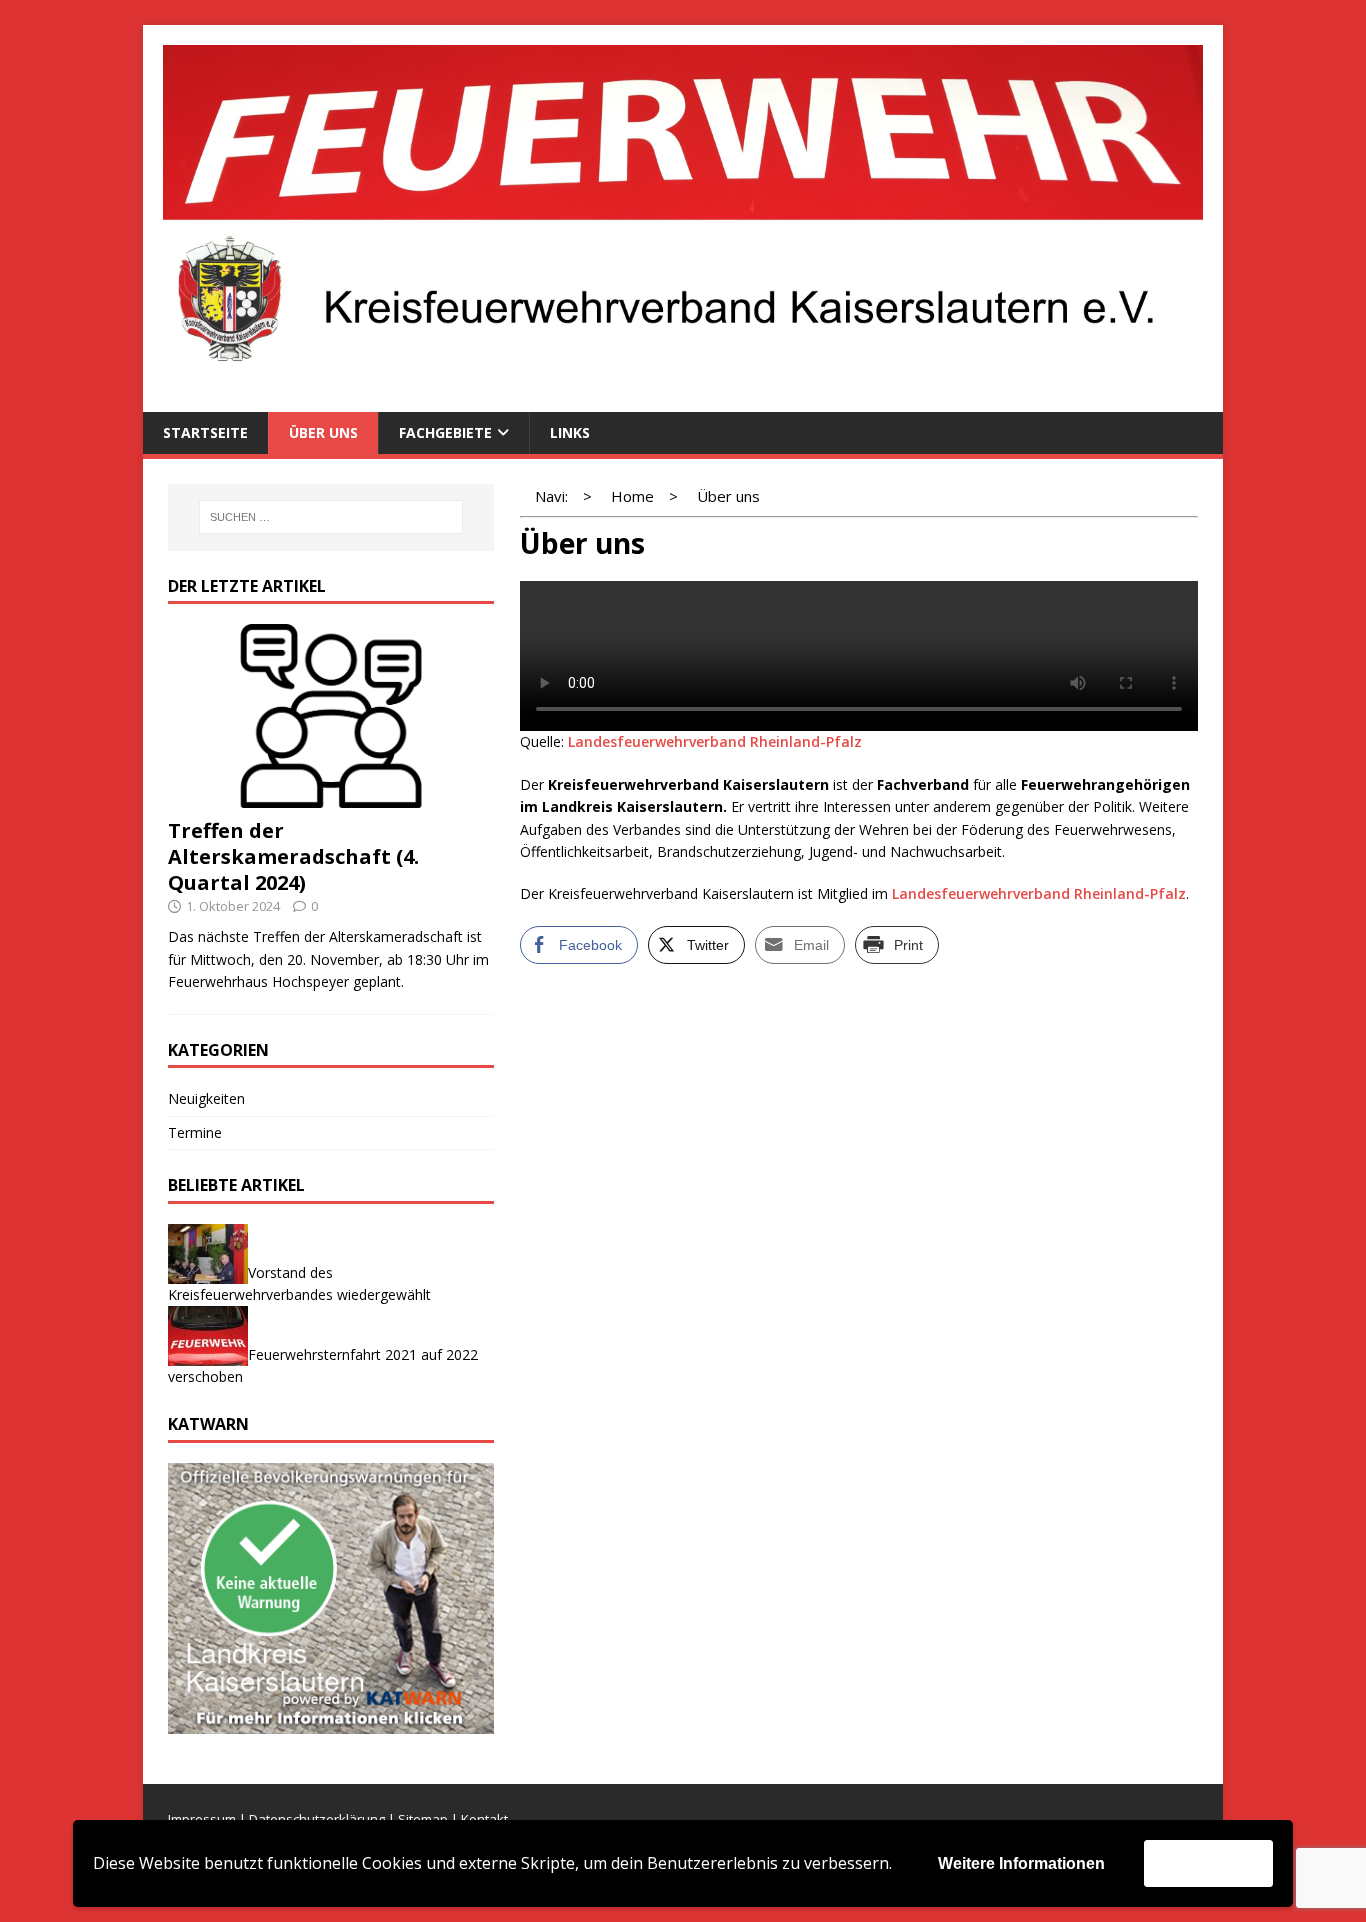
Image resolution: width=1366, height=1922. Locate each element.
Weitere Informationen (1021, 1863)
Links (570, 432)
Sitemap (423, 1819)
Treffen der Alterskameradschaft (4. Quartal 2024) (293, 856)
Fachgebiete (445, 432)
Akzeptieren (1208, 1862)
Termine (195, 1132)
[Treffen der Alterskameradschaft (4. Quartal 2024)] (331, 795)
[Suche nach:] (331, 517)
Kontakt (484, 1819)
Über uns (323, 432)
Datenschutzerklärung (317, 1819)
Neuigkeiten (206, 1098)
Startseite (205, 432)
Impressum (202, 1819)
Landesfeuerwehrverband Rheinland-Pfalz (715, 741)
